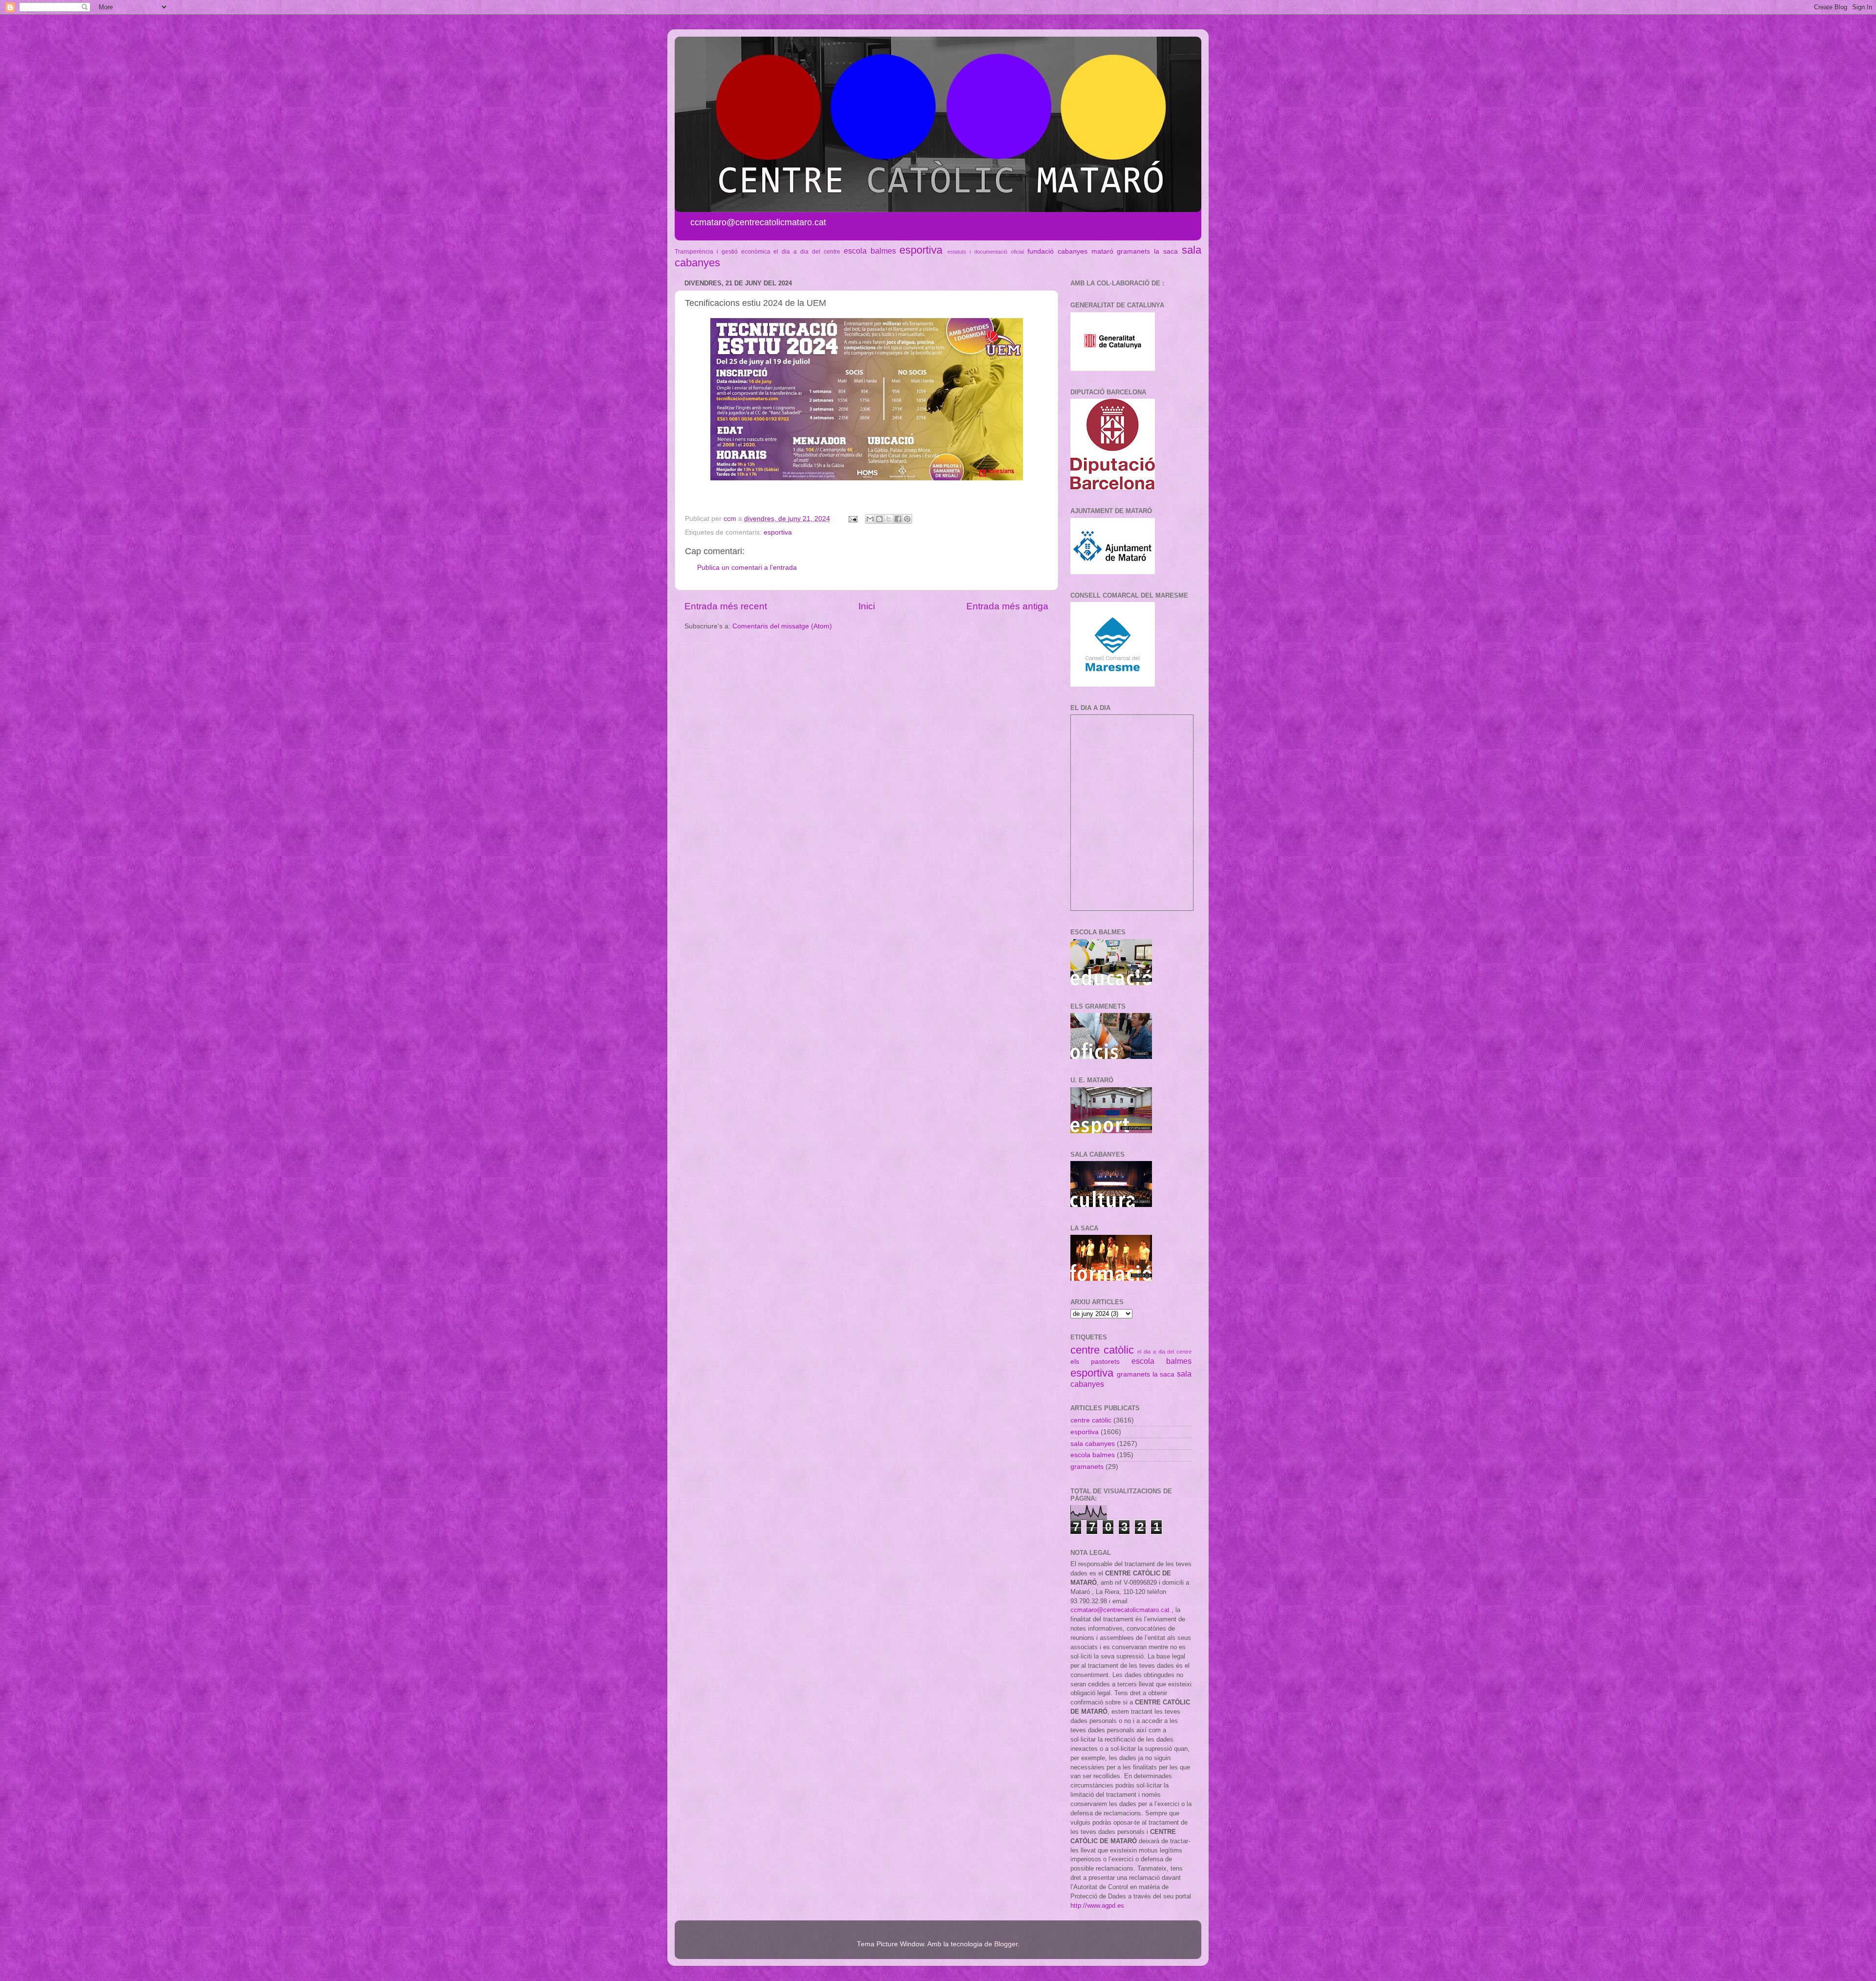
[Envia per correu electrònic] (870, 519)
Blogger (1006, 1944)
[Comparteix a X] (889, 519)
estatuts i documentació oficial (986, 252)
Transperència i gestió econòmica (723, 252)
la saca (1166, 251)
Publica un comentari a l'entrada (747, 568)
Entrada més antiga (1007, 606)
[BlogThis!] (879, 519)
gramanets (1133, 251)
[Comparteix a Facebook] (898, 519)
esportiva (921, 250)
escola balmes (870, 251)
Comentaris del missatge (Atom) (782, 626)
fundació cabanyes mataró (1070, 251)
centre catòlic (1102, 1350)
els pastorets (1095, 1362)
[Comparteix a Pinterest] (907, 519)
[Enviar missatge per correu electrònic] (852, 519)
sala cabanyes (1093, 1444)
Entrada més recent (726, 606)
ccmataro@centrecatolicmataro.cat (1120, 1610)
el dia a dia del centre (807, 252)
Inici (867, 606)
